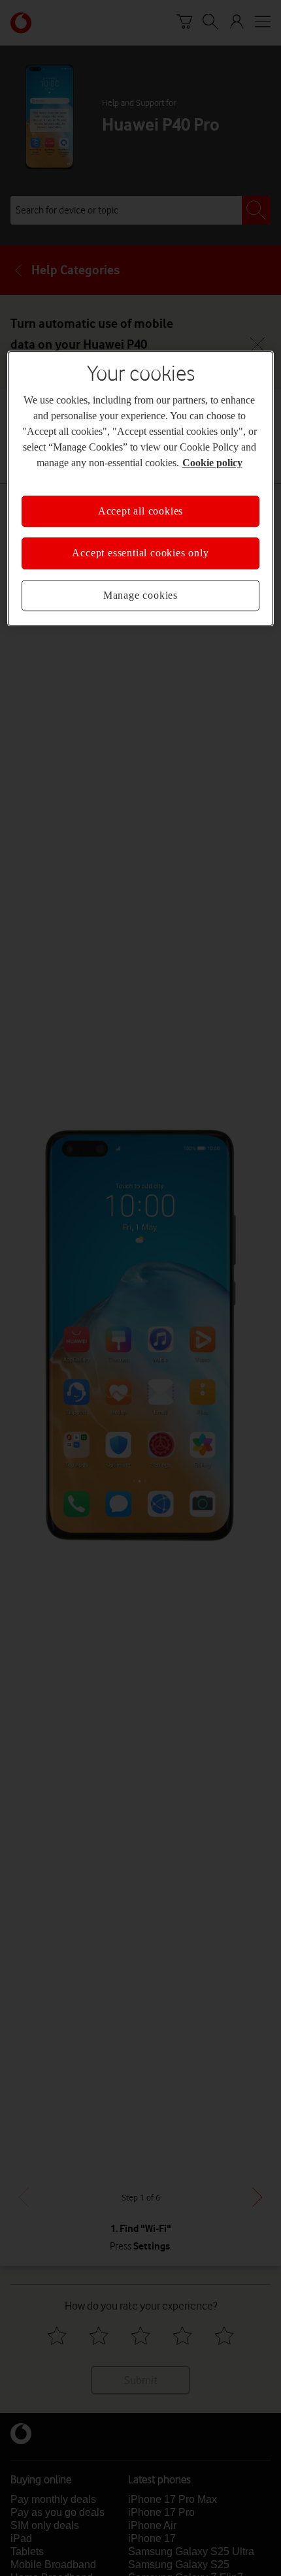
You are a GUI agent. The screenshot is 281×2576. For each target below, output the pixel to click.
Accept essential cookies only (140, 553)
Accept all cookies (140, 511)
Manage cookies (140, 595)
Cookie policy (212, 463)
